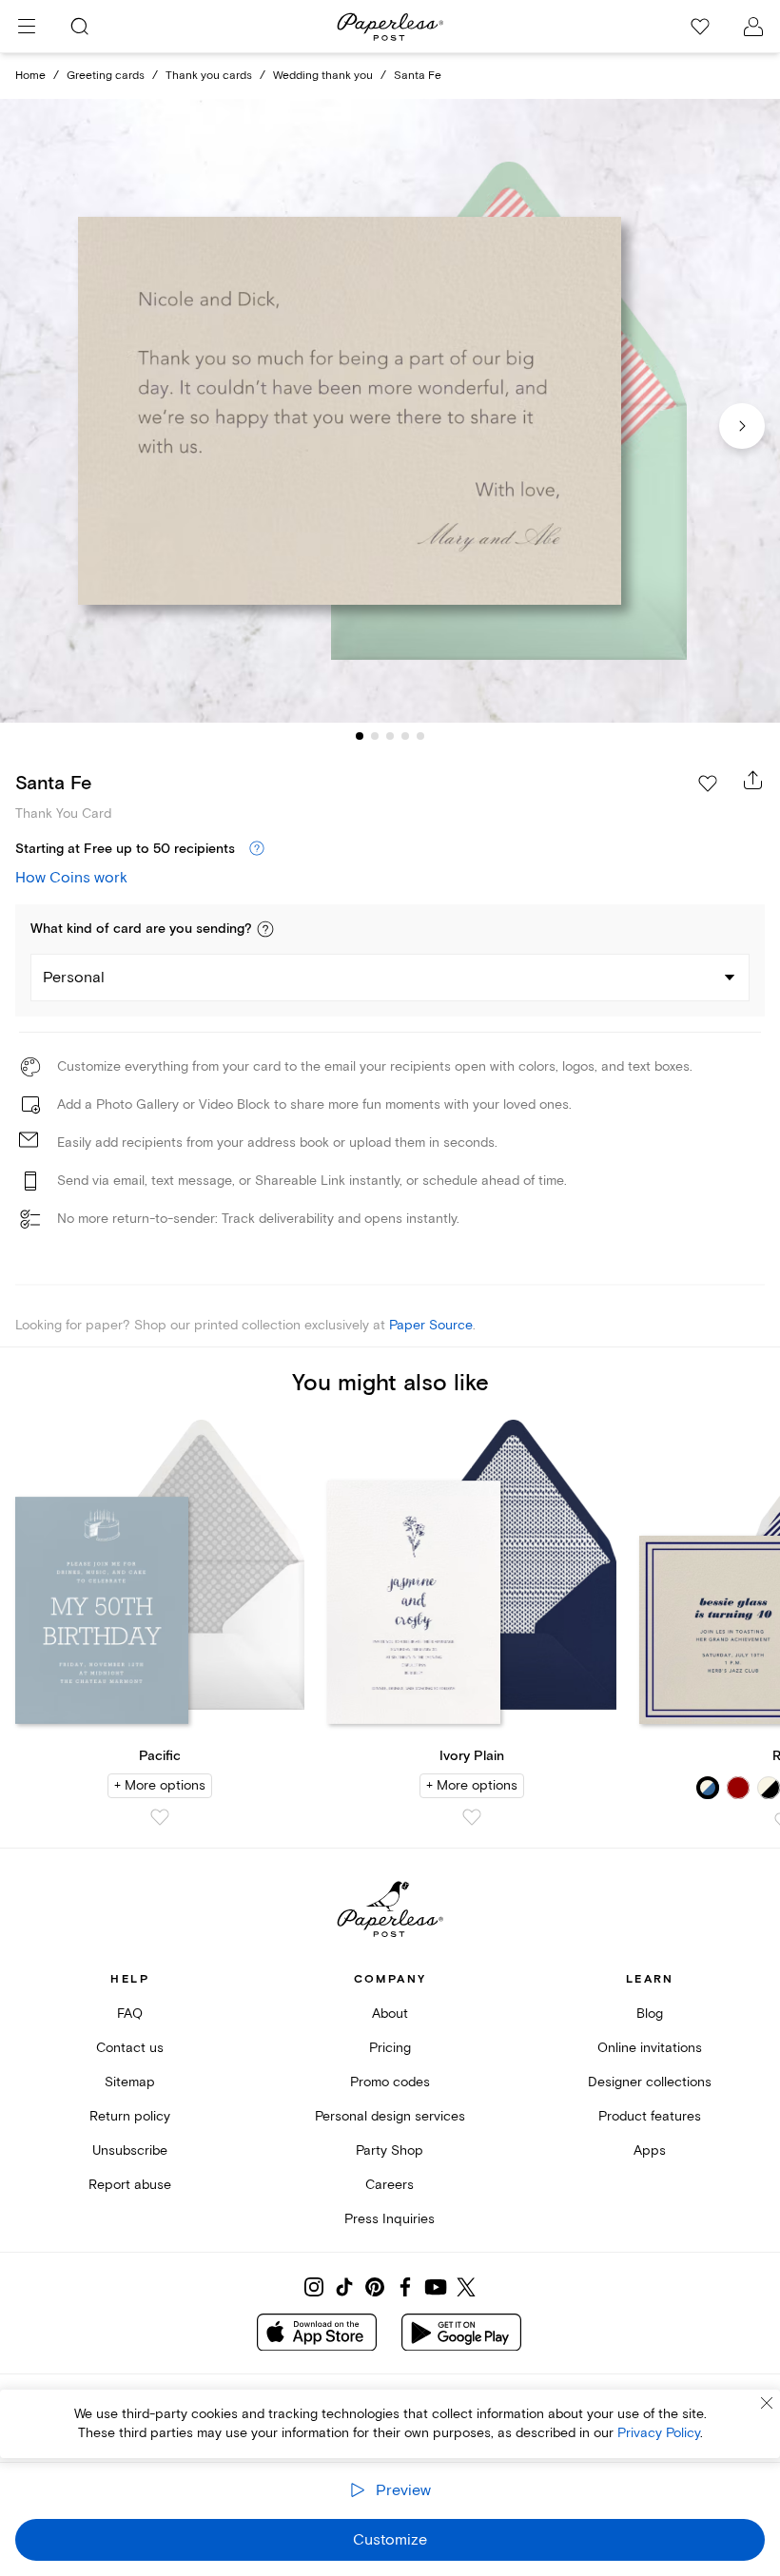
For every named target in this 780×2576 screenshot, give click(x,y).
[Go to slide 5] (420, 736)
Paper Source (431, 1325)
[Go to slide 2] (375, 736)
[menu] (27, 27)
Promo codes (390, 2082)
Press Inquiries (390, 2219)
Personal (74, 978)
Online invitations (650, 2048)
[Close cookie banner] (767, 2403)
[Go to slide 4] (405, 736)
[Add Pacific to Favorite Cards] (160, 1817)
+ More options (160, 1785)
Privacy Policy (659, 2433)
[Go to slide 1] (360, 736)
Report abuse (130, 2185)
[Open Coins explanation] (257, 849)
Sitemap (130, 2082)
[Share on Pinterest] (375, 2287)
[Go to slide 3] (390, 736)
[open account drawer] (753, 27)
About (390, 2014)
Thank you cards (209, 76)
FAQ (130, 2014)
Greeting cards (106, 76)
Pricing (390, 2048)
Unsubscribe (130, 2150)
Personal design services (390, 2116)
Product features (650, 2116)
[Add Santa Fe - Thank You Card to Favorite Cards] (708, 784)
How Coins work (71, 878)
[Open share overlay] (753, 780)
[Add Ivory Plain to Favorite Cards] (472, 1817)
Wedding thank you (323, 76)
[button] (265, 929)
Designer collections (650, 2082)
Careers (390, 2185)
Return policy (130, 2116)
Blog (650, 2014)
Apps (650, 2150)
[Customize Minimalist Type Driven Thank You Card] (390, 411)
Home (30, 76)
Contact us (130, 2048)
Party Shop (390, 2150)
